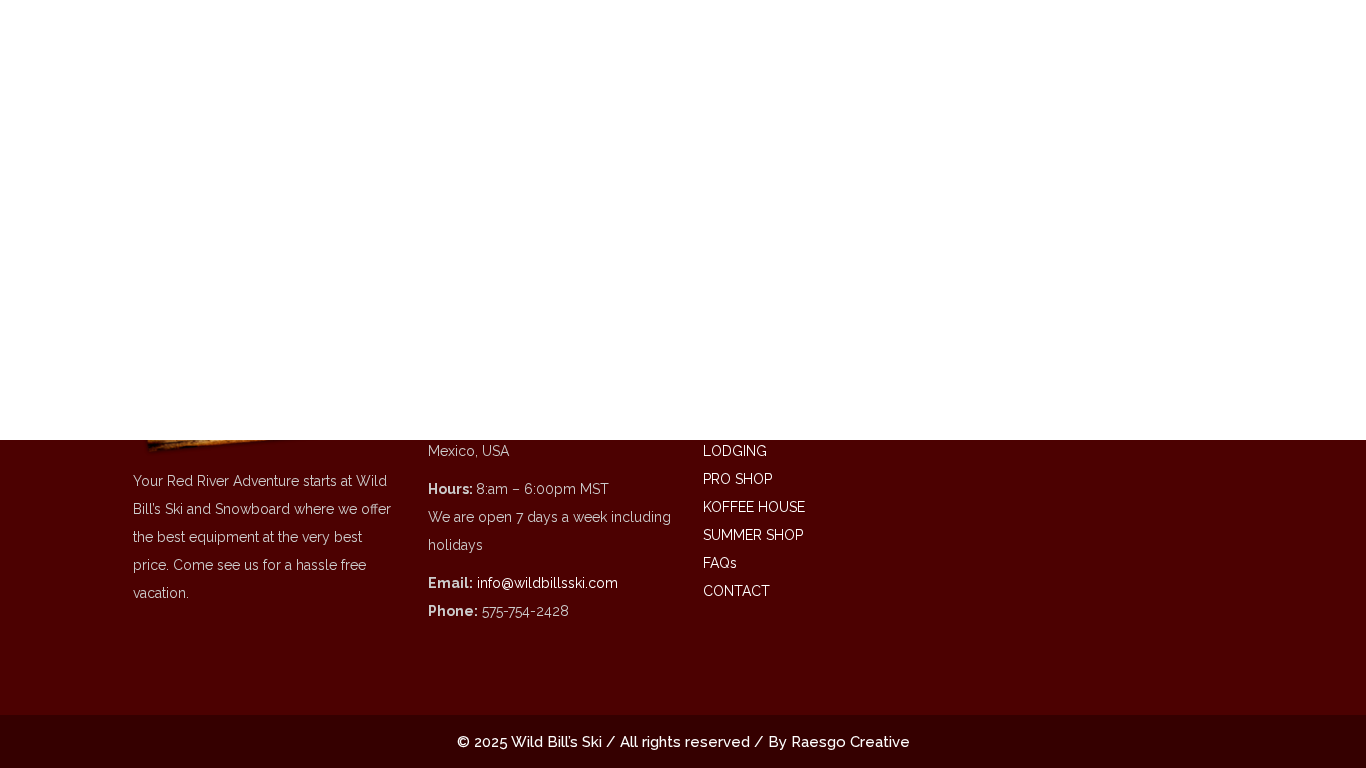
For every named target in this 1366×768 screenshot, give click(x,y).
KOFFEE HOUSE (754, 507)
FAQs (720, 563)
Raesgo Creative (850, 742)
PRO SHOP (737, 479)
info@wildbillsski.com (547, 583)
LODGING (735, 451)
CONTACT (736, 591)
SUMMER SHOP (753, 535)
